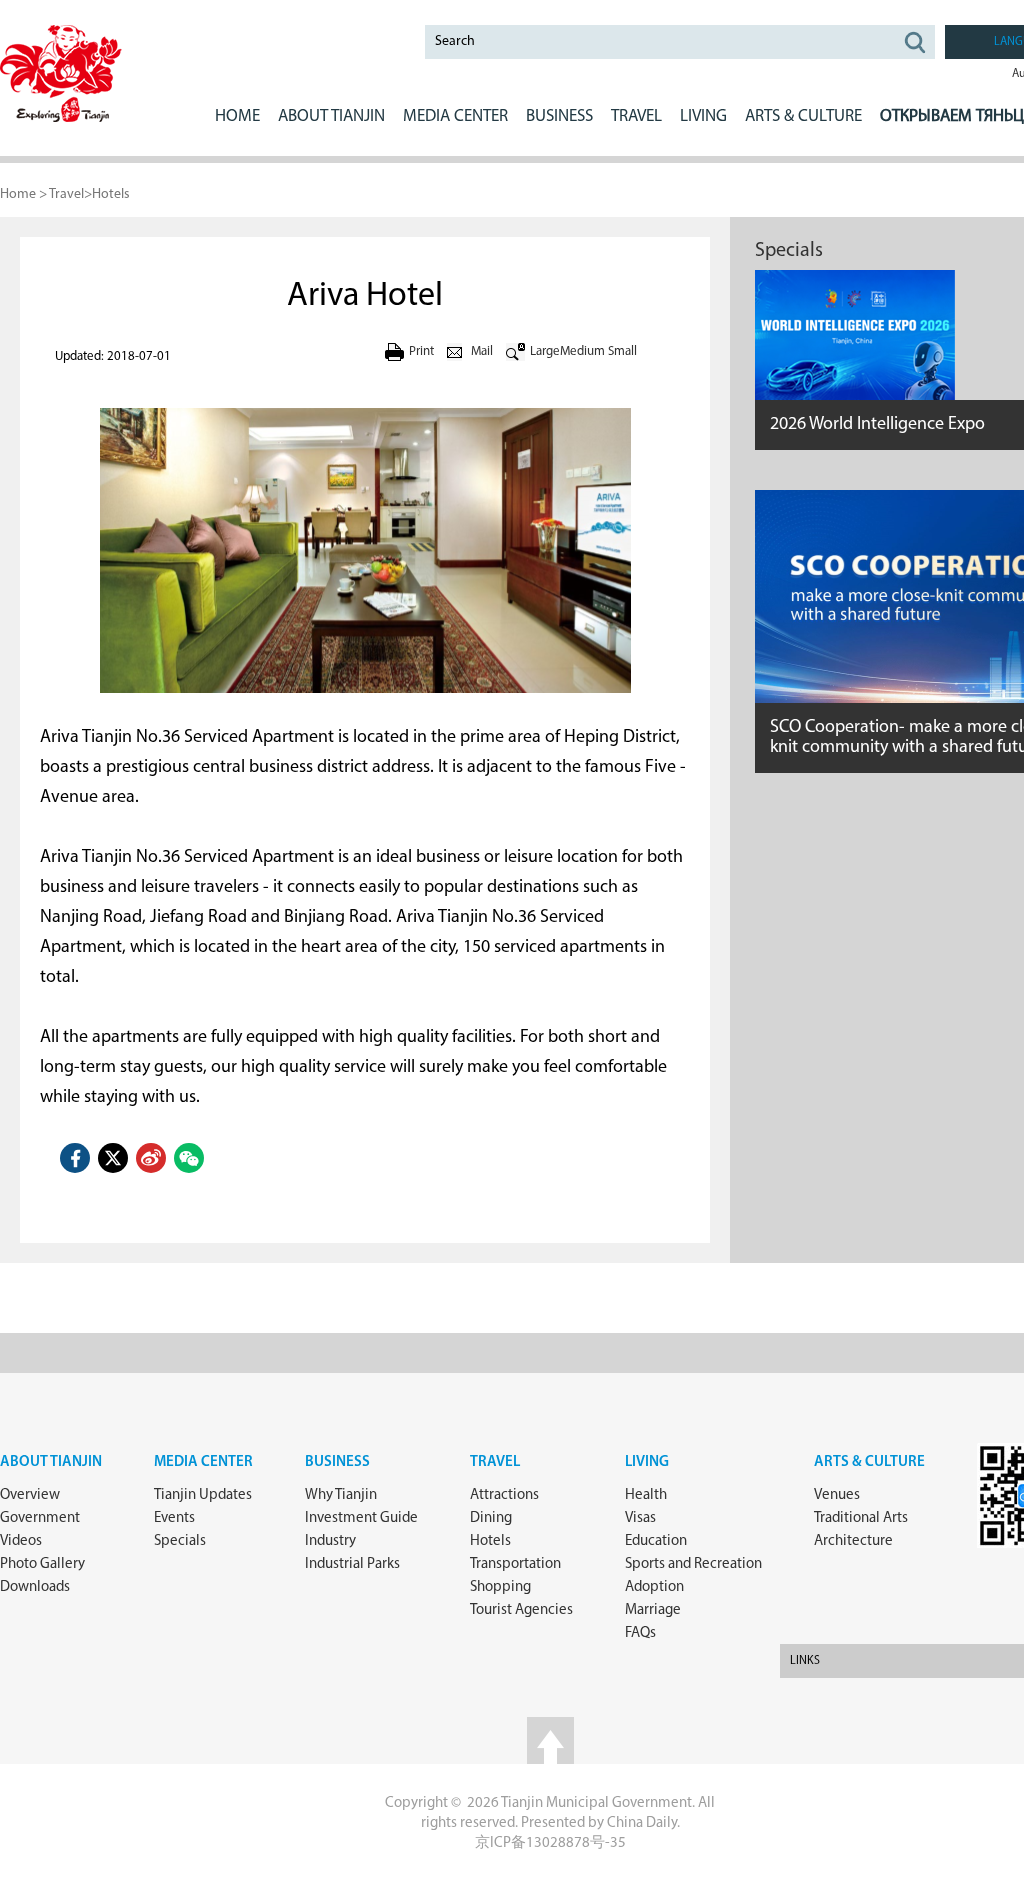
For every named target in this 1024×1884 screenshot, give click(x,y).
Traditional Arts (861, 1518)
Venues (837, 1495)
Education (656, 1541)
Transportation (515, 1564)
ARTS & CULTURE (803, 116)
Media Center (203, 1462)
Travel (636, 116)
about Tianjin (51, 1462)
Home (237, 116)
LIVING (703, 116)
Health (646, 1495)
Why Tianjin (341, 1495)
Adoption (654, 1587)
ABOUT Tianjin (331, 116)
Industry (330, 1541)
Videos (21, 1541)
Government (40, 1518)
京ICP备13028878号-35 (550, 1843)
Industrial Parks (352, 1564)
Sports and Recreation (693, 1564)
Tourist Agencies (521, 1610)
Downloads (35, 1587)
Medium (582, 351)
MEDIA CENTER (455, 116)
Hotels (111, 194)
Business (337, 1462)
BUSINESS (559, 116)
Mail (482, 351)
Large (545, 351)
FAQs (640, 1633)
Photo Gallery (42, 1564)
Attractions (504, 1495)
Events (174, 1518)
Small (622, 351)
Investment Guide (361, 1518)
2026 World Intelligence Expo (877, 425)
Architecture (853, 1541)
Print (421, 351)
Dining (491, 1518)
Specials (789, 251)
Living (647, 1462)
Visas (640, 1518)
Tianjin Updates (203, 1495)
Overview (30, 1495)
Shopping (500, 1587)
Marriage (653, 1610)
